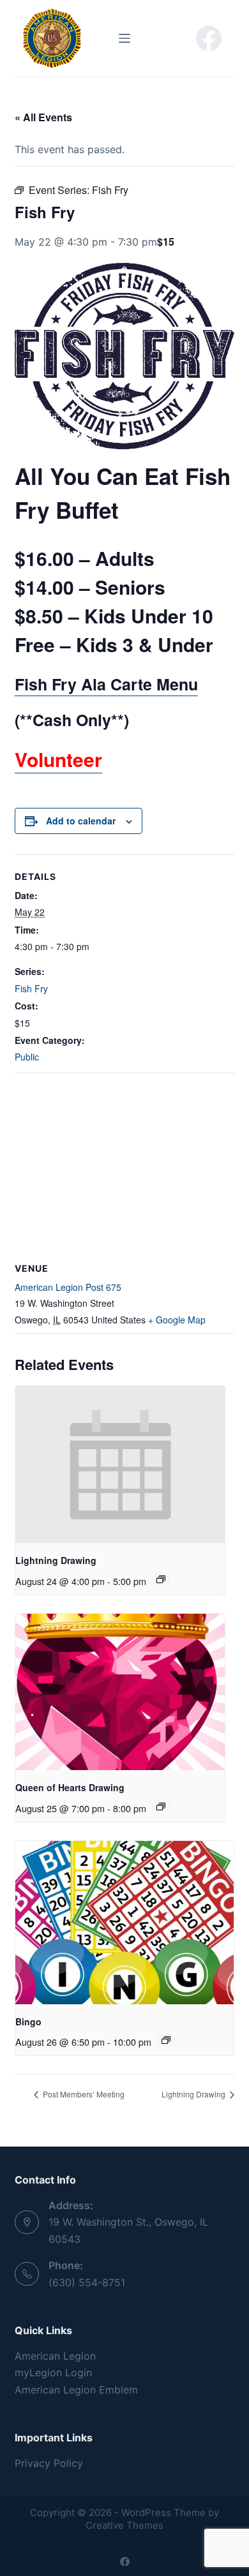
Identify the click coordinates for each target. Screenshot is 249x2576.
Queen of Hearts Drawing (70, 1787)
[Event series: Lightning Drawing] (161, 1579)
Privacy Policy (49, 2463)
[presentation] (120, 1464)
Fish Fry (31, 988)
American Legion (55, 2356)
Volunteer (58, 759)
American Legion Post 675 (68, 1287)
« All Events (43, 117)
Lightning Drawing (56, 1560)
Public (27, 1057)
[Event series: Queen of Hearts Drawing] (161, 1806)
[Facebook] (209, 38)
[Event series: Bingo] (166, 2040)
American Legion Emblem (76, 2390)
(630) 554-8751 (87, 2282)
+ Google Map (177, 1320)
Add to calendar (81, 821)
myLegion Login (53, 2372)
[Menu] (124, 38)
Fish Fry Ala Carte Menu (106, 684)
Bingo (28, 2021)
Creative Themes (124, 2525)
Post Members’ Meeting (83, 2094)
